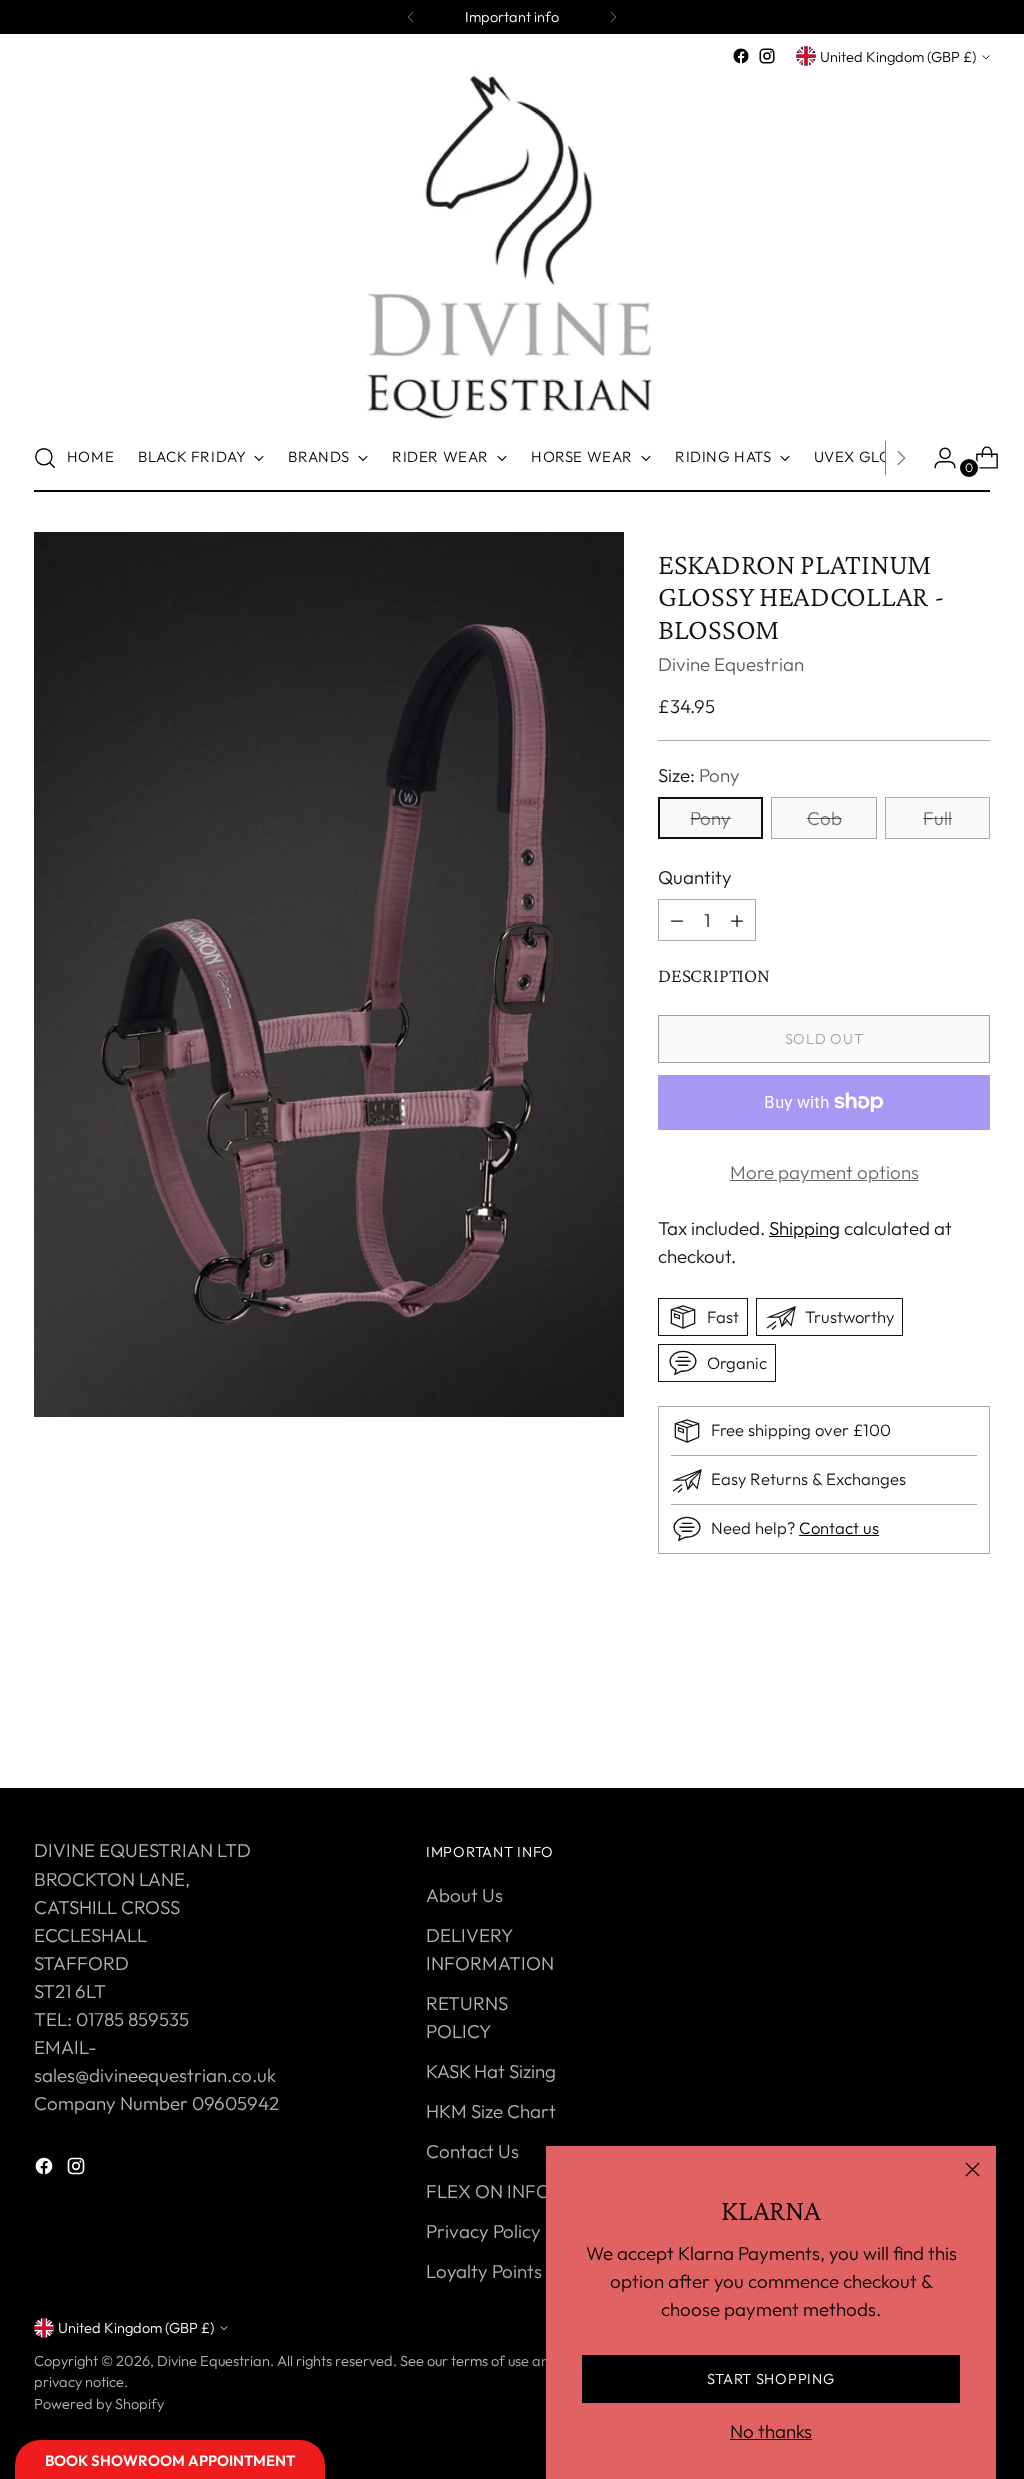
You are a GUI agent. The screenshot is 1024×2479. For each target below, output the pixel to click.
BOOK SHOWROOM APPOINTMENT (170, 2460)
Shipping (804, 1228)
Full (937, 818)
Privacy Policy (483, 2231)
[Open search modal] (45, 458)
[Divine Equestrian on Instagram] (767, 56)
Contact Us (472, 2151)
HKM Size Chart (491, 2111)
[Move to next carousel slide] (973, 1719)
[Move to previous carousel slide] (927, 1720)
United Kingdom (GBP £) (898, 56)
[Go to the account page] (937, 458)
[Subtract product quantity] (737, 920)
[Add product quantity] (677, 920)
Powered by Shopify (99, 2403)
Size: (699, 775)
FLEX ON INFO (488, 2191)
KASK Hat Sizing (491, 2071)
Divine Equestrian (731, 664)
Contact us (839, 1527)
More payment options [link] (824, 1172)
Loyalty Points (484, 2271)
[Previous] (411, 17)
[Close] (972, 2169)
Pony (710, 818)
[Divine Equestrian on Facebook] (741, 56)
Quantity (695, 877)
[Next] (613, 17)
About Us (464, 1895)
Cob (824, 818)
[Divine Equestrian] (512, 247)
